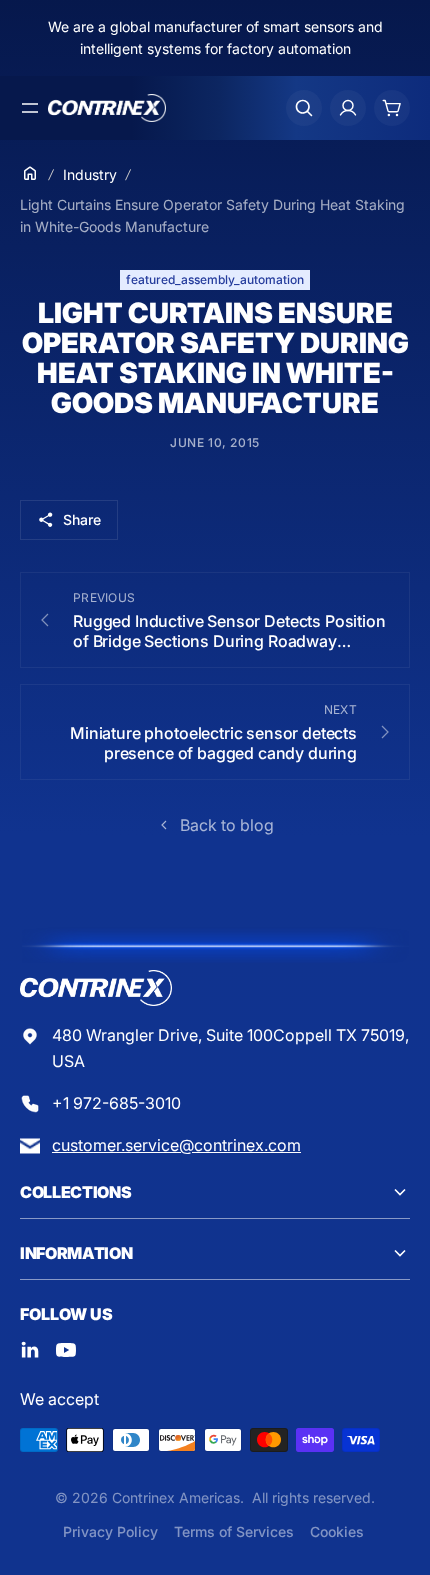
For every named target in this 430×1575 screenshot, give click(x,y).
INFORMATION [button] (76, 1253)
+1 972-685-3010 (116, 1103)
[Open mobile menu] (30, 108)
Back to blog (227, 825)
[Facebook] (30, 1350)
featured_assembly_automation (215, 279)
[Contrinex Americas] (107, 108)
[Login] (348, 108)
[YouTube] (66, 1350)
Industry (90, 174)
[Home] (30, 173)
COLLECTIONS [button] (75, 1192)
